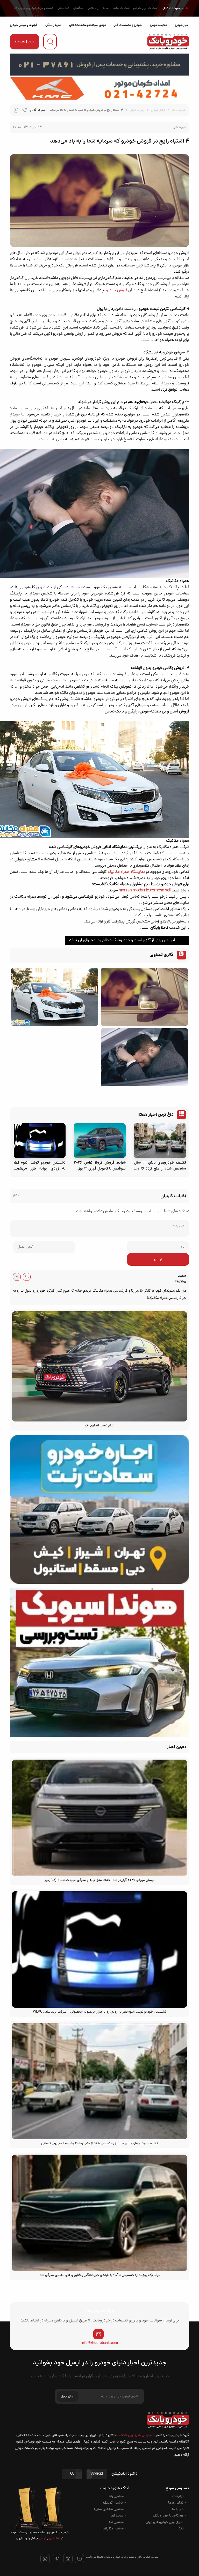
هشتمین (54, 2538)
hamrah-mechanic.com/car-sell (145, 891)
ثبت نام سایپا (121, 8)
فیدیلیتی (63, 8)
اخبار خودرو (182, 25)
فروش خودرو (117, 291)
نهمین (42, 2538)
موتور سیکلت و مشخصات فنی (88, 25)
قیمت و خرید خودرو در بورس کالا (34, 8)
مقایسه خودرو (158, 25)
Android (97, 2474)
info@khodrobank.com (100, 2343)
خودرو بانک (179, 110)
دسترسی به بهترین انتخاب (135, 2435)
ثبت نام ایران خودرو (145, 8)
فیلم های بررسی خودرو (24, 25)
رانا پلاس (93, 8)
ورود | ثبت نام (24, 42)
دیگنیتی (78, 8)
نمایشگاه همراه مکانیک (126, 872)
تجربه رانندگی (53, 25)
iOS (72, 2474)
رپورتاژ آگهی (137, 110)
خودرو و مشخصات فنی (128, 25)
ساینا (105, 8)
